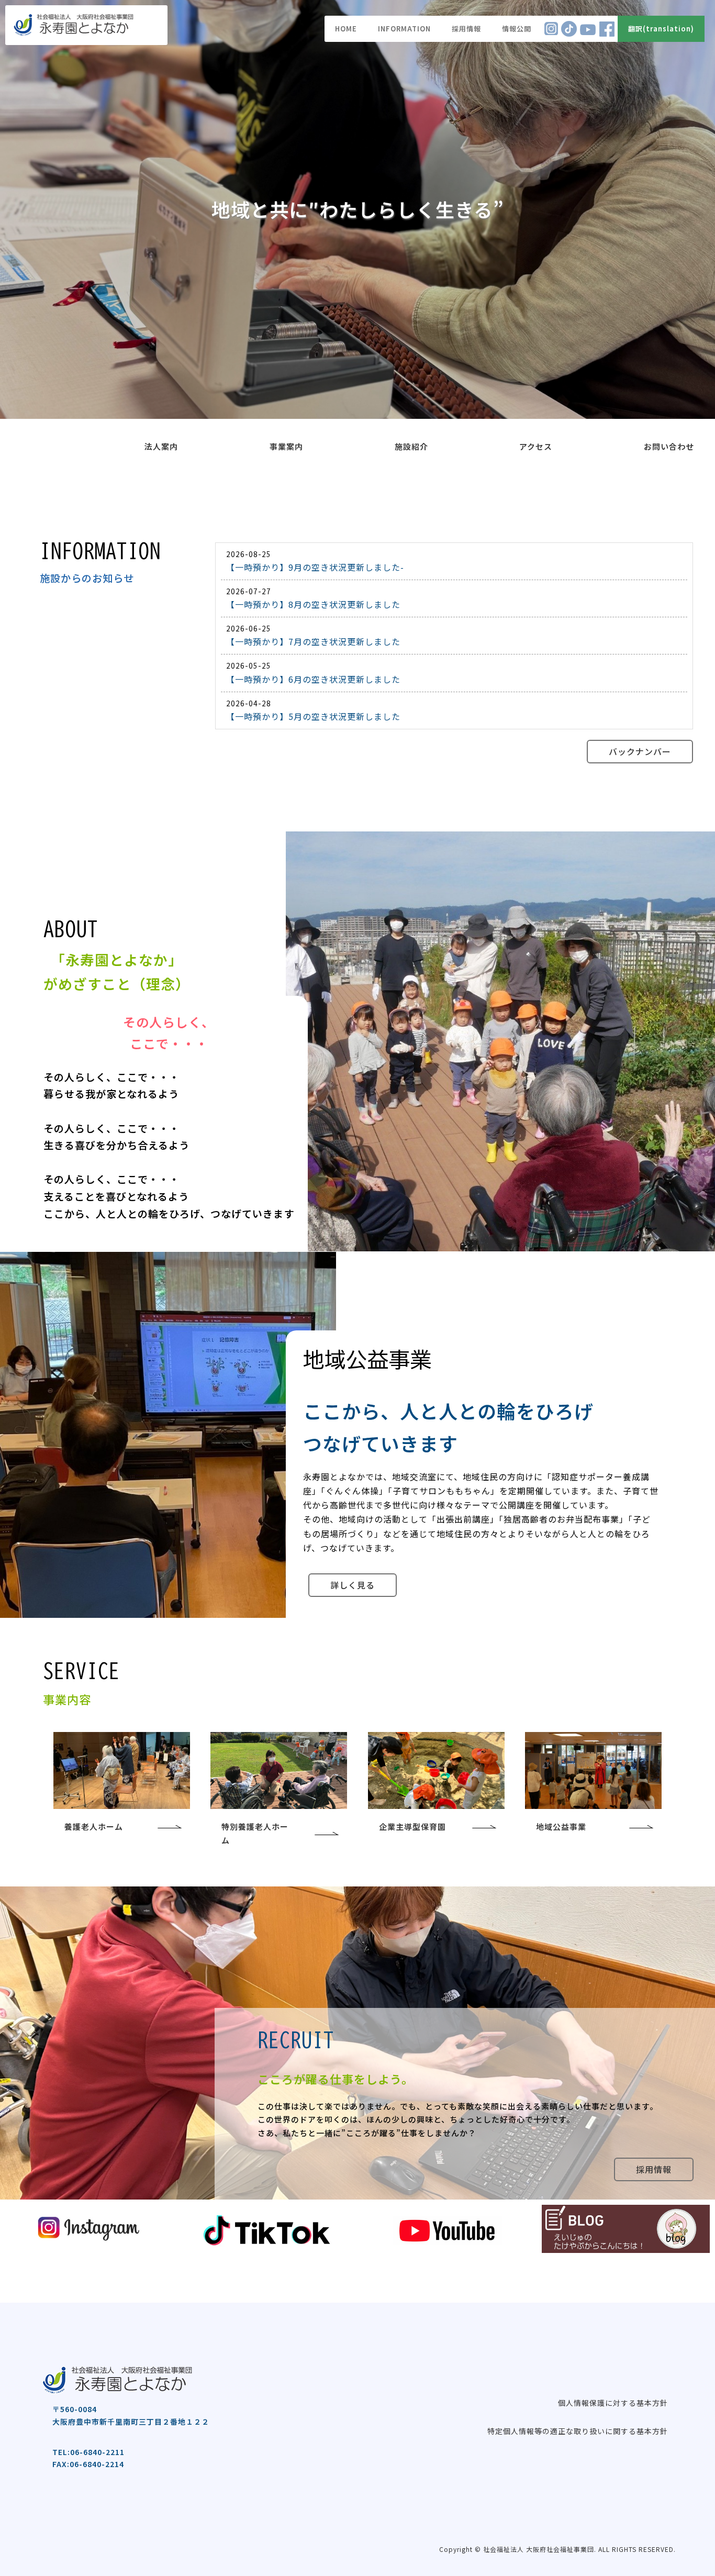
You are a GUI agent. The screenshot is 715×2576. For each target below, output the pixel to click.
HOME (346, 29)
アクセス (536, 446)
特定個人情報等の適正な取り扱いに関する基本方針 (578, 2431)
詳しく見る (353, 1585)
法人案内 (161, 446)
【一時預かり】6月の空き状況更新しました (313, 679)
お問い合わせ (669, 446)
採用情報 (466, 29)
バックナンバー (640, 751)
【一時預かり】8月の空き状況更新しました (313, 604)
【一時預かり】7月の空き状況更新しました (313, 641)
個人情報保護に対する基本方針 (613, 2403)
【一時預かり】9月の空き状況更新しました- (315, 567)
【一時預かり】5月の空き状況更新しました (313, 716)
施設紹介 (411, 446)
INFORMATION (404, 29)
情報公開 (517, 29)
